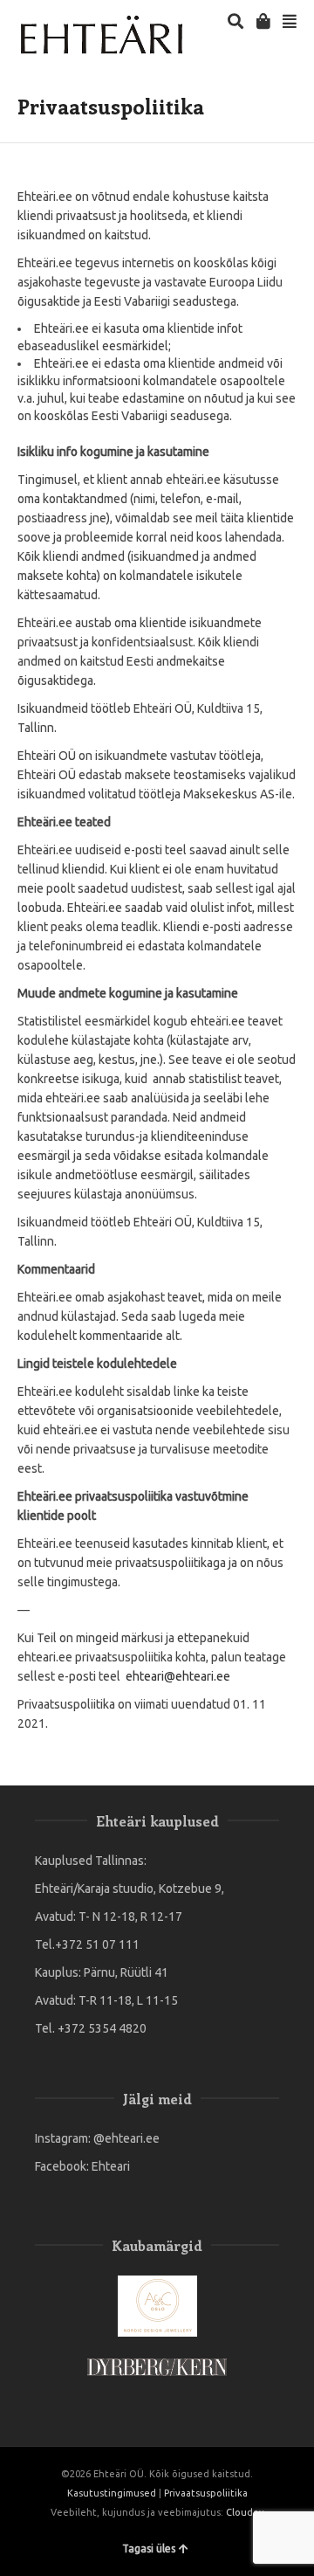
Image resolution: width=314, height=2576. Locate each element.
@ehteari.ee (126, 2138)
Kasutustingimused (112, 2493)
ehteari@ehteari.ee (177, 1676)
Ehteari (111, 2166)
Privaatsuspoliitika (206, 2493)
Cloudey (245, 2512)
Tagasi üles (149, 2548)
